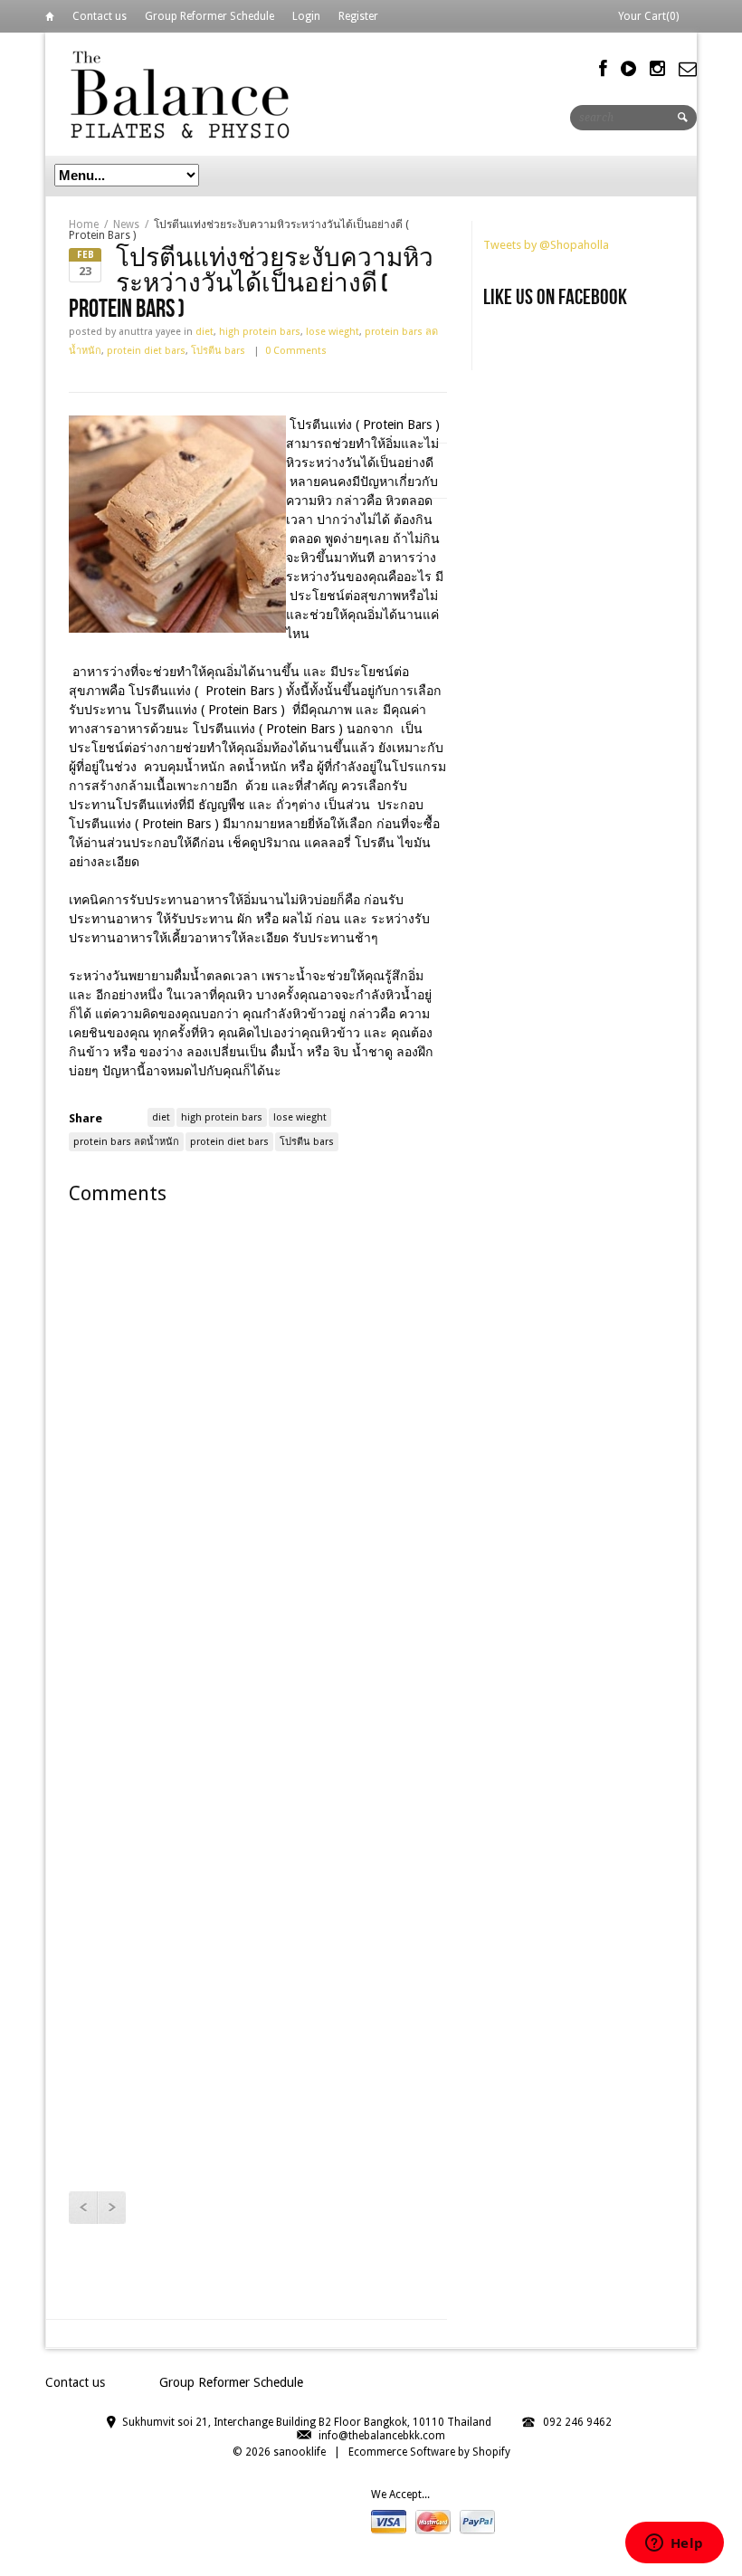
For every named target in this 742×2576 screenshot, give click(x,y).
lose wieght (333, 332)
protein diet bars (146, 351)
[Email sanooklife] (688, 69)
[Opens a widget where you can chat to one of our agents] (674, 2544)
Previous (83, 2208)
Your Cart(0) (648, 16)
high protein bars (260, 332)
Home (50, 19)
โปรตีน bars (218, 351)
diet (205, 332)
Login (306, 16)
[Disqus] (258, 1453)
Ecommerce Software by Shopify (429, 2452)
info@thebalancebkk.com (382, 2436)
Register (358, 16)
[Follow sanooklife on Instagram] (657, 69)
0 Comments (296, 351)
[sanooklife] (181, 94)
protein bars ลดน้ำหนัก (126, 1142)
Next (111, 2208)
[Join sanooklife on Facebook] (603, 69)
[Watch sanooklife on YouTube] (628, 69)
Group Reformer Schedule (209, 16)
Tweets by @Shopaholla (546, 245)
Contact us (100, 16)
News (126, 224)
